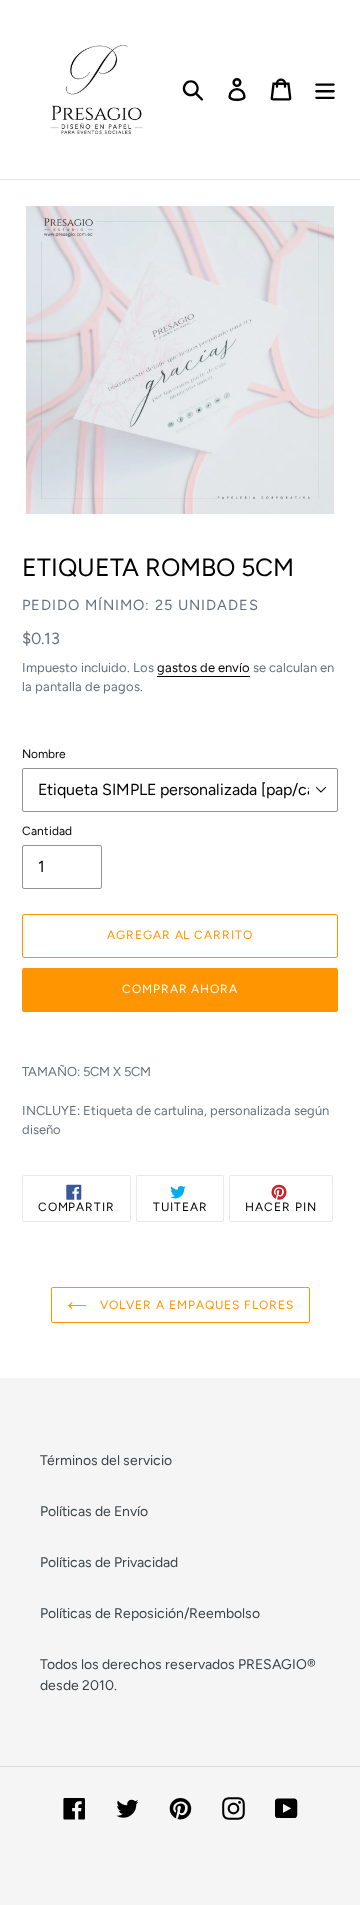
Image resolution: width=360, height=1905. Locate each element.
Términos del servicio (106, 1460)
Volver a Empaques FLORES (195, 1305)
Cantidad (47, 831)
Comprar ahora (180, 989)
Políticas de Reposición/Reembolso (150, 1613)
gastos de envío (203, 667)
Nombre (44, 754)
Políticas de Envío (94, 1511)
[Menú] (325, 89)
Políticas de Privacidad (109, 1562)
